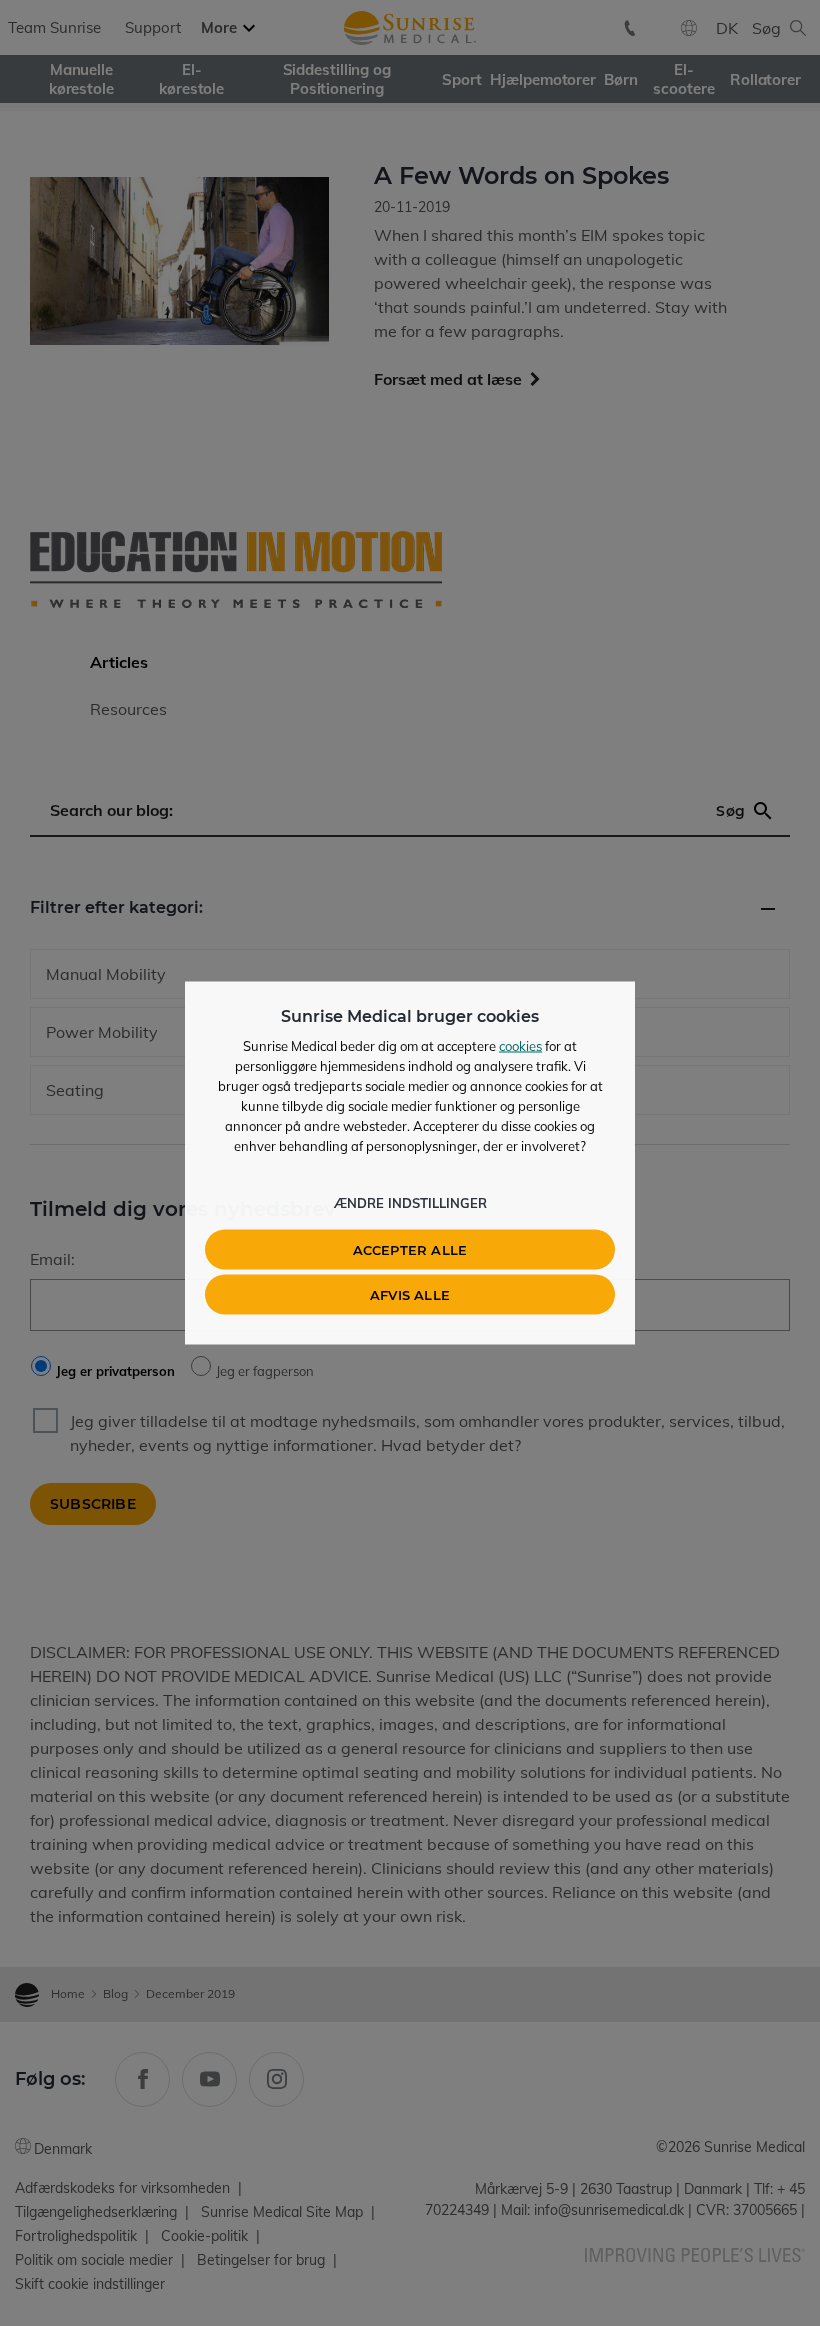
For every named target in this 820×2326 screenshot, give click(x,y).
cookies (520, 1046)
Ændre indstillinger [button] (410, 1203)
